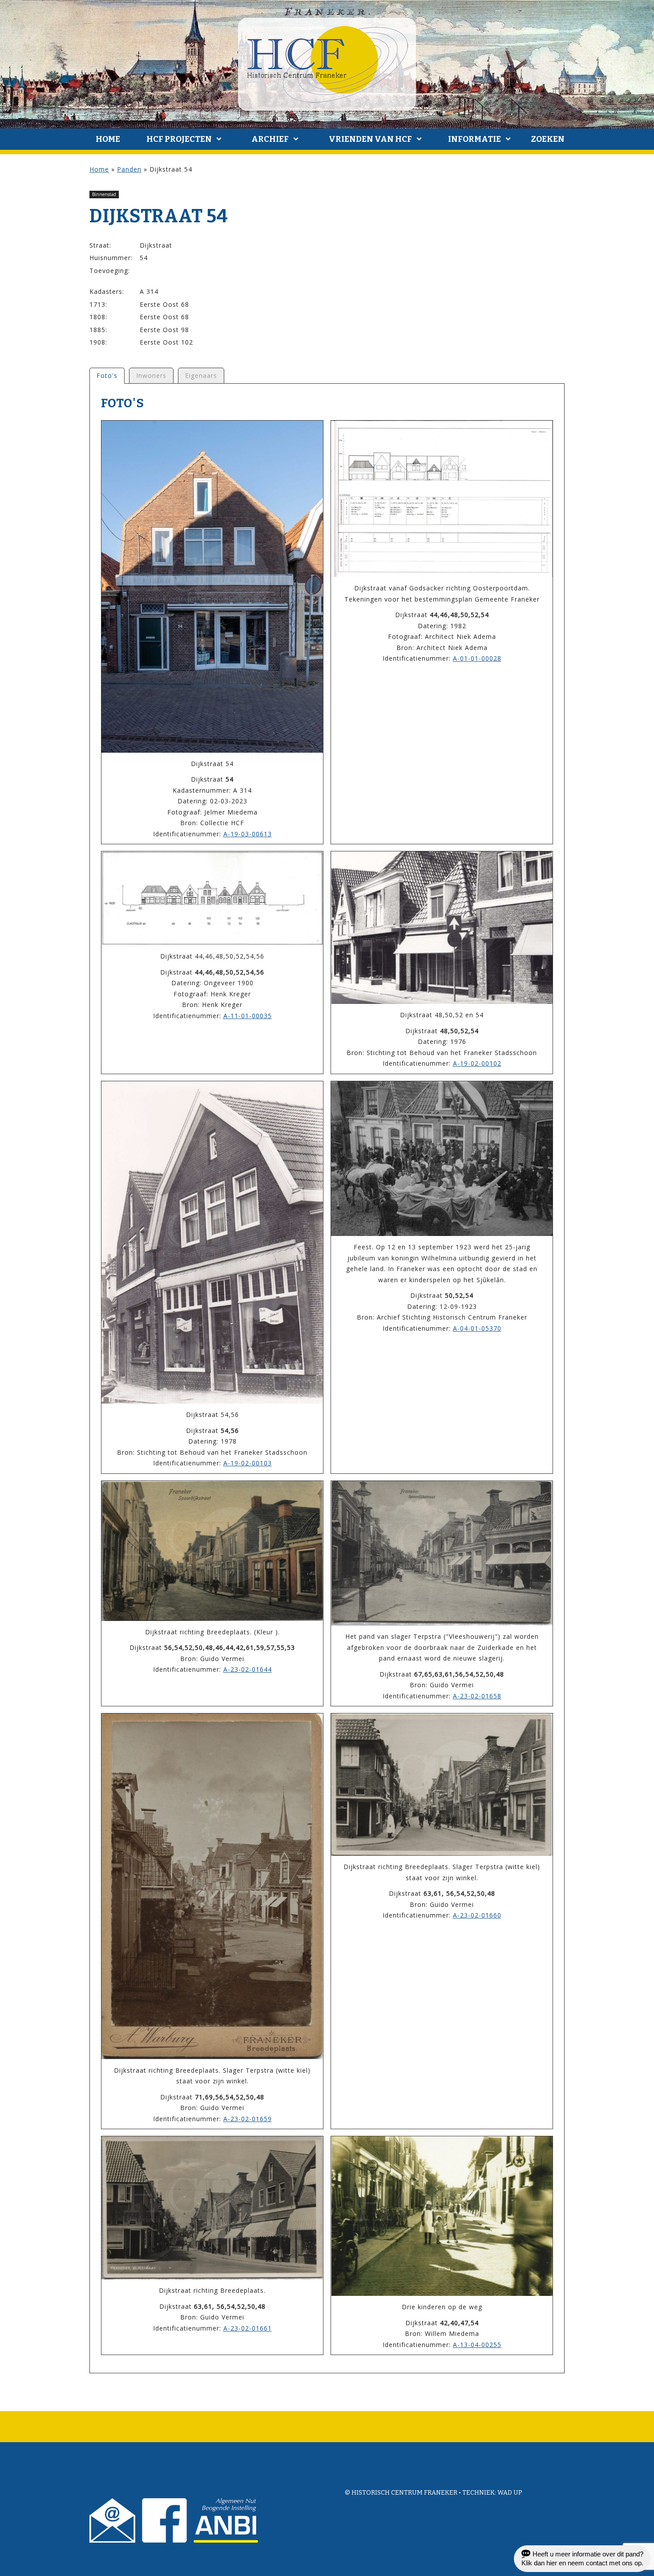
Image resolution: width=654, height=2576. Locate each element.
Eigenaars (201, 375)
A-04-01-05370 (477, 1328)
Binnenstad (104, 194)
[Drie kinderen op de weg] (442, 2216)
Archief (270, 139)
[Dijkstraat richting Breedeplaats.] (212, 2208)
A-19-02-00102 (477, 1063)
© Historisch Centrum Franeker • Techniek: (421, 2493)
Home (108, 139)
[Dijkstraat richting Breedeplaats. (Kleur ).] (212, 1551)
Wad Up (510, 2493)
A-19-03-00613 (248, 834)
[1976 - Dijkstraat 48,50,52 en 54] (442, 928)
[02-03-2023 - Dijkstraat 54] (212, 587)
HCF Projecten (179, 139)
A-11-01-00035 (248, 1016)
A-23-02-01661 (248, 2328)
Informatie (474, 139)
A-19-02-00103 (248, 1463)
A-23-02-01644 (248, 1669)
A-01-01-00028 (477, 658)
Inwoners (151, 375)
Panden (129, 169)
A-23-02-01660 (477, 1915)
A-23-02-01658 (477, 1696)
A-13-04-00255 (477, 2345)
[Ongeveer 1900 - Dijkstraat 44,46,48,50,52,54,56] (212, 898)
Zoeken (548, 139)
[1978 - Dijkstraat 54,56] (212, 1242)
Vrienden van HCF (370, 139)
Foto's (107, 375)
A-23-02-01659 (248, 2119)
